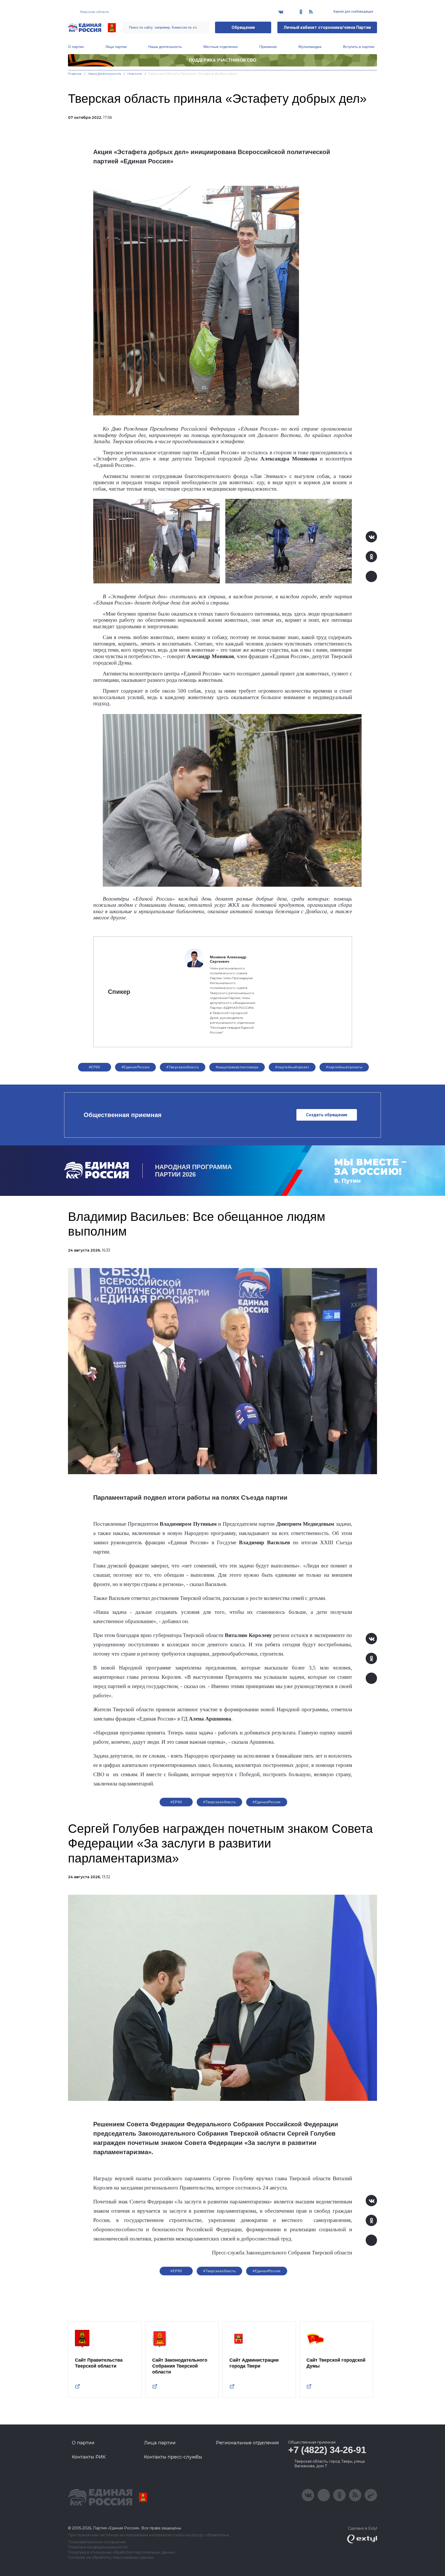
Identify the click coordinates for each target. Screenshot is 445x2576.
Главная (75, 74)
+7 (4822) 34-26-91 (327, 2450)
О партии (76, 47)
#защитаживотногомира (237, 1067)
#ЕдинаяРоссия (267, 1802)
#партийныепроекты (344, 1067)
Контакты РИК (89, 2457)
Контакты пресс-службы (173, 2457)
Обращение (243, 27)
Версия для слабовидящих (353, 12)
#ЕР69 (95, 1067)
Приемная (268, 47)
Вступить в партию (359, 47)
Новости (135, 74)
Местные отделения (221, 47)
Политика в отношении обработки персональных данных (121, 2552)
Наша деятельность (165, 47)
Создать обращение (327, 1115)
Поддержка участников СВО (223, 60)
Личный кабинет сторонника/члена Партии (327, 27)
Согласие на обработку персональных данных (111, 2558)
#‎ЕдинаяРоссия (135, 1067)
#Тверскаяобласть (183, 1067)
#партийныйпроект (292, 1067)
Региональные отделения (247, 2443)
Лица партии (116, 47)
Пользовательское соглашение (97, 2542)
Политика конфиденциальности (98, 2547)
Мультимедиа (310, 47)
